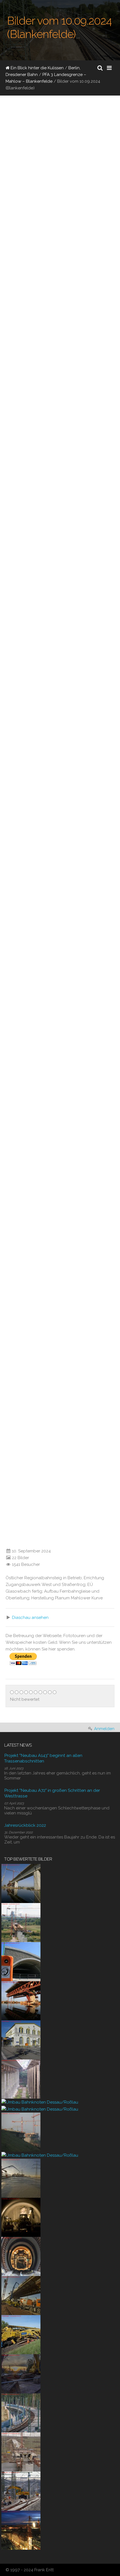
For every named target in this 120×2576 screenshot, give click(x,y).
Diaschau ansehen (30, 1618)
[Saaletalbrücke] (21, 2078)
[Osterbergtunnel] (21, 2217)
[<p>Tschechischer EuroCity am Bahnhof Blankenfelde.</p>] (4, 233)
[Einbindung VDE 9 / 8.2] (21, 2491)
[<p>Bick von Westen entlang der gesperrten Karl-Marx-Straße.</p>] (4, 429)
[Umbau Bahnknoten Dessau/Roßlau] (40, 2102)
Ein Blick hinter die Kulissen (37, 68)
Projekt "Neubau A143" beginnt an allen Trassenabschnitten (43, 1758)
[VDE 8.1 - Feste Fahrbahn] (21, 2413)
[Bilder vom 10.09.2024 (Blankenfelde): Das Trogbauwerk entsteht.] (42, 462)
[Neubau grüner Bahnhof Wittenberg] (21, 2039)
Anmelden (104, 1729)
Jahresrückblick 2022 (25, 1825)
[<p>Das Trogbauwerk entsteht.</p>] (4, 494)
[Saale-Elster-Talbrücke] (21, 1883)
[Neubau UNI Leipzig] (21, 2530)
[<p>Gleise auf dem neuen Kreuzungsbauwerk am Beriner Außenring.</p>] (4, 1279)
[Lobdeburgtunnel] (21, 1961)
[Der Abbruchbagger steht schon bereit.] (21, 2373)
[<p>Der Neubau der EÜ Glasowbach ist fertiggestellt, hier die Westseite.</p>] (4, 886)
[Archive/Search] (100, 68)
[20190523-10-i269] (21, 2334)
